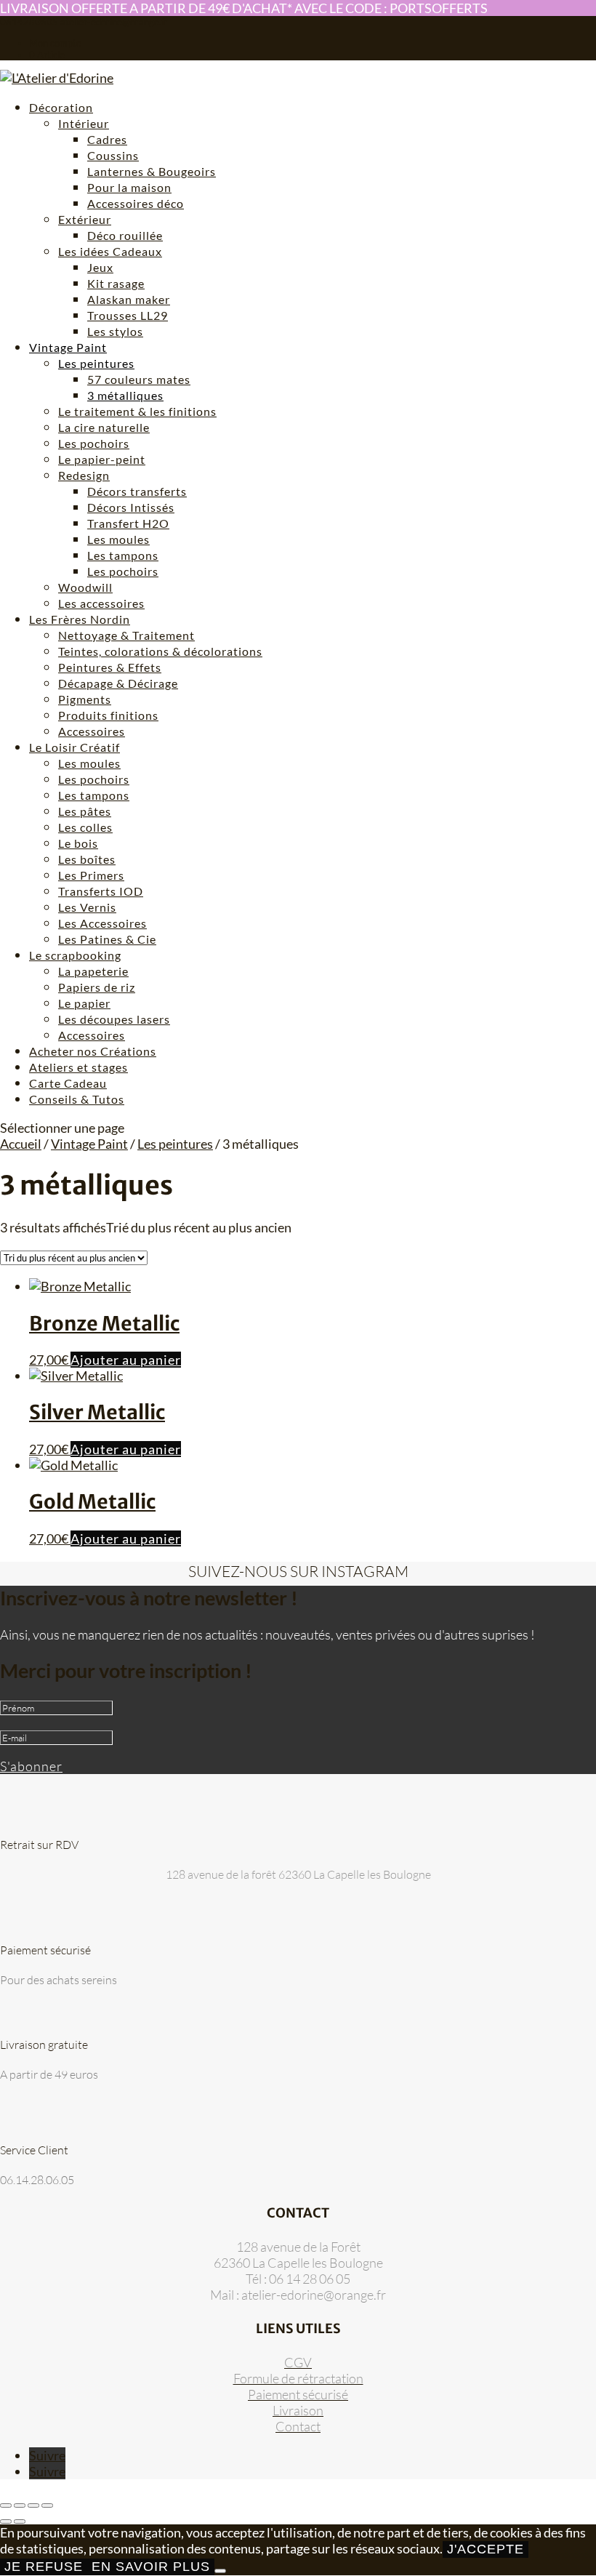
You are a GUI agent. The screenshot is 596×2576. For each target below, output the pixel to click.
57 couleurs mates (139, 379)
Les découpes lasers (114, 1019)
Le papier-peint (102, 459)
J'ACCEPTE (486, 2549)
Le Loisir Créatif (74, 747)
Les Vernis (87, 907)
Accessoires (92, 731)
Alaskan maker (129, 299)
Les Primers (91, 875)
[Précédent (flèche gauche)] (6, 2521)
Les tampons (123, 555)
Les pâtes (85, 811)
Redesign (84, 475)
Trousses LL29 (128, 315)
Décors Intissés (131, 507)
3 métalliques (125, 395)
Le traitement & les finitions (137, 411)
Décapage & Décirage (118, 683)
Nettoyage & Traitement (126, 635)
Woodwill (85, 587)
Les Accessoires (102, 923)
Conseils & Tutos (77, 1099)
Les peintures (96, 363)
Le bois (78, 843)
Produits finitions (108, 715)
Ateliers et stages (78, 1067)
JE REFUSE (44, 2567)
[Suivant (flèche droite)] (20, 2521)
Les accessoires (101, 603)
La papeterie (93, 971)
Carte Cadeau (68, 1083)
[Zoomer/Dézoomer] (6, 2505)
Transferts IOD (101, 891)
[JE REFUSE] (220, 2571)
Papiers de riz (97, 987)
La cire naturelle (104, 427)
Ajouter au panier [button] (126, 1360)
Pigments (85, 699)
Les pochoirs (94, 443)
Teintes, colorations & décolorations (160, 651)
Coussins (113, 155)
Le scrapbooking (75, 955)
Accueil (21, 1144)
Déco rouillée (125, 235)
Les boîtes (87, 859)
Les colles (85, 827)
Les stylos (115, 331)
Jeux (100, 267)
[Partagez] (33, 2505)
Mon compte (55, 43)
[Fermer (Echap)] (47, 2505)
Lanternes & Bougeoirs (152, 171)
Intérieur (84, 123)
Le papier (84, 1003)
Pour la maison (129, 187)
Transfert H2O (128, 523)
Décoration (61, 107)
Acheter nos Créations (93, 1051)
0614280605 (29, 22)
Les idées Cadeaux (110, 251)
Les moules (118, 539)
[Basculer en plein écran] (20, 2505)
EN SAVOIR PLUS (151, 2567)
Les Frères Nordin (80, 619)
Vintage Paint (68, 347)
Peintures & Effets (110, 667)
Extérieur (85, 219)
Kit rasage (116, 283)
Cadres (107, 139)
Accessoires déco (136, 203)
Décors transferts (137, 491)
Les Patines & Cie (107, 939)
